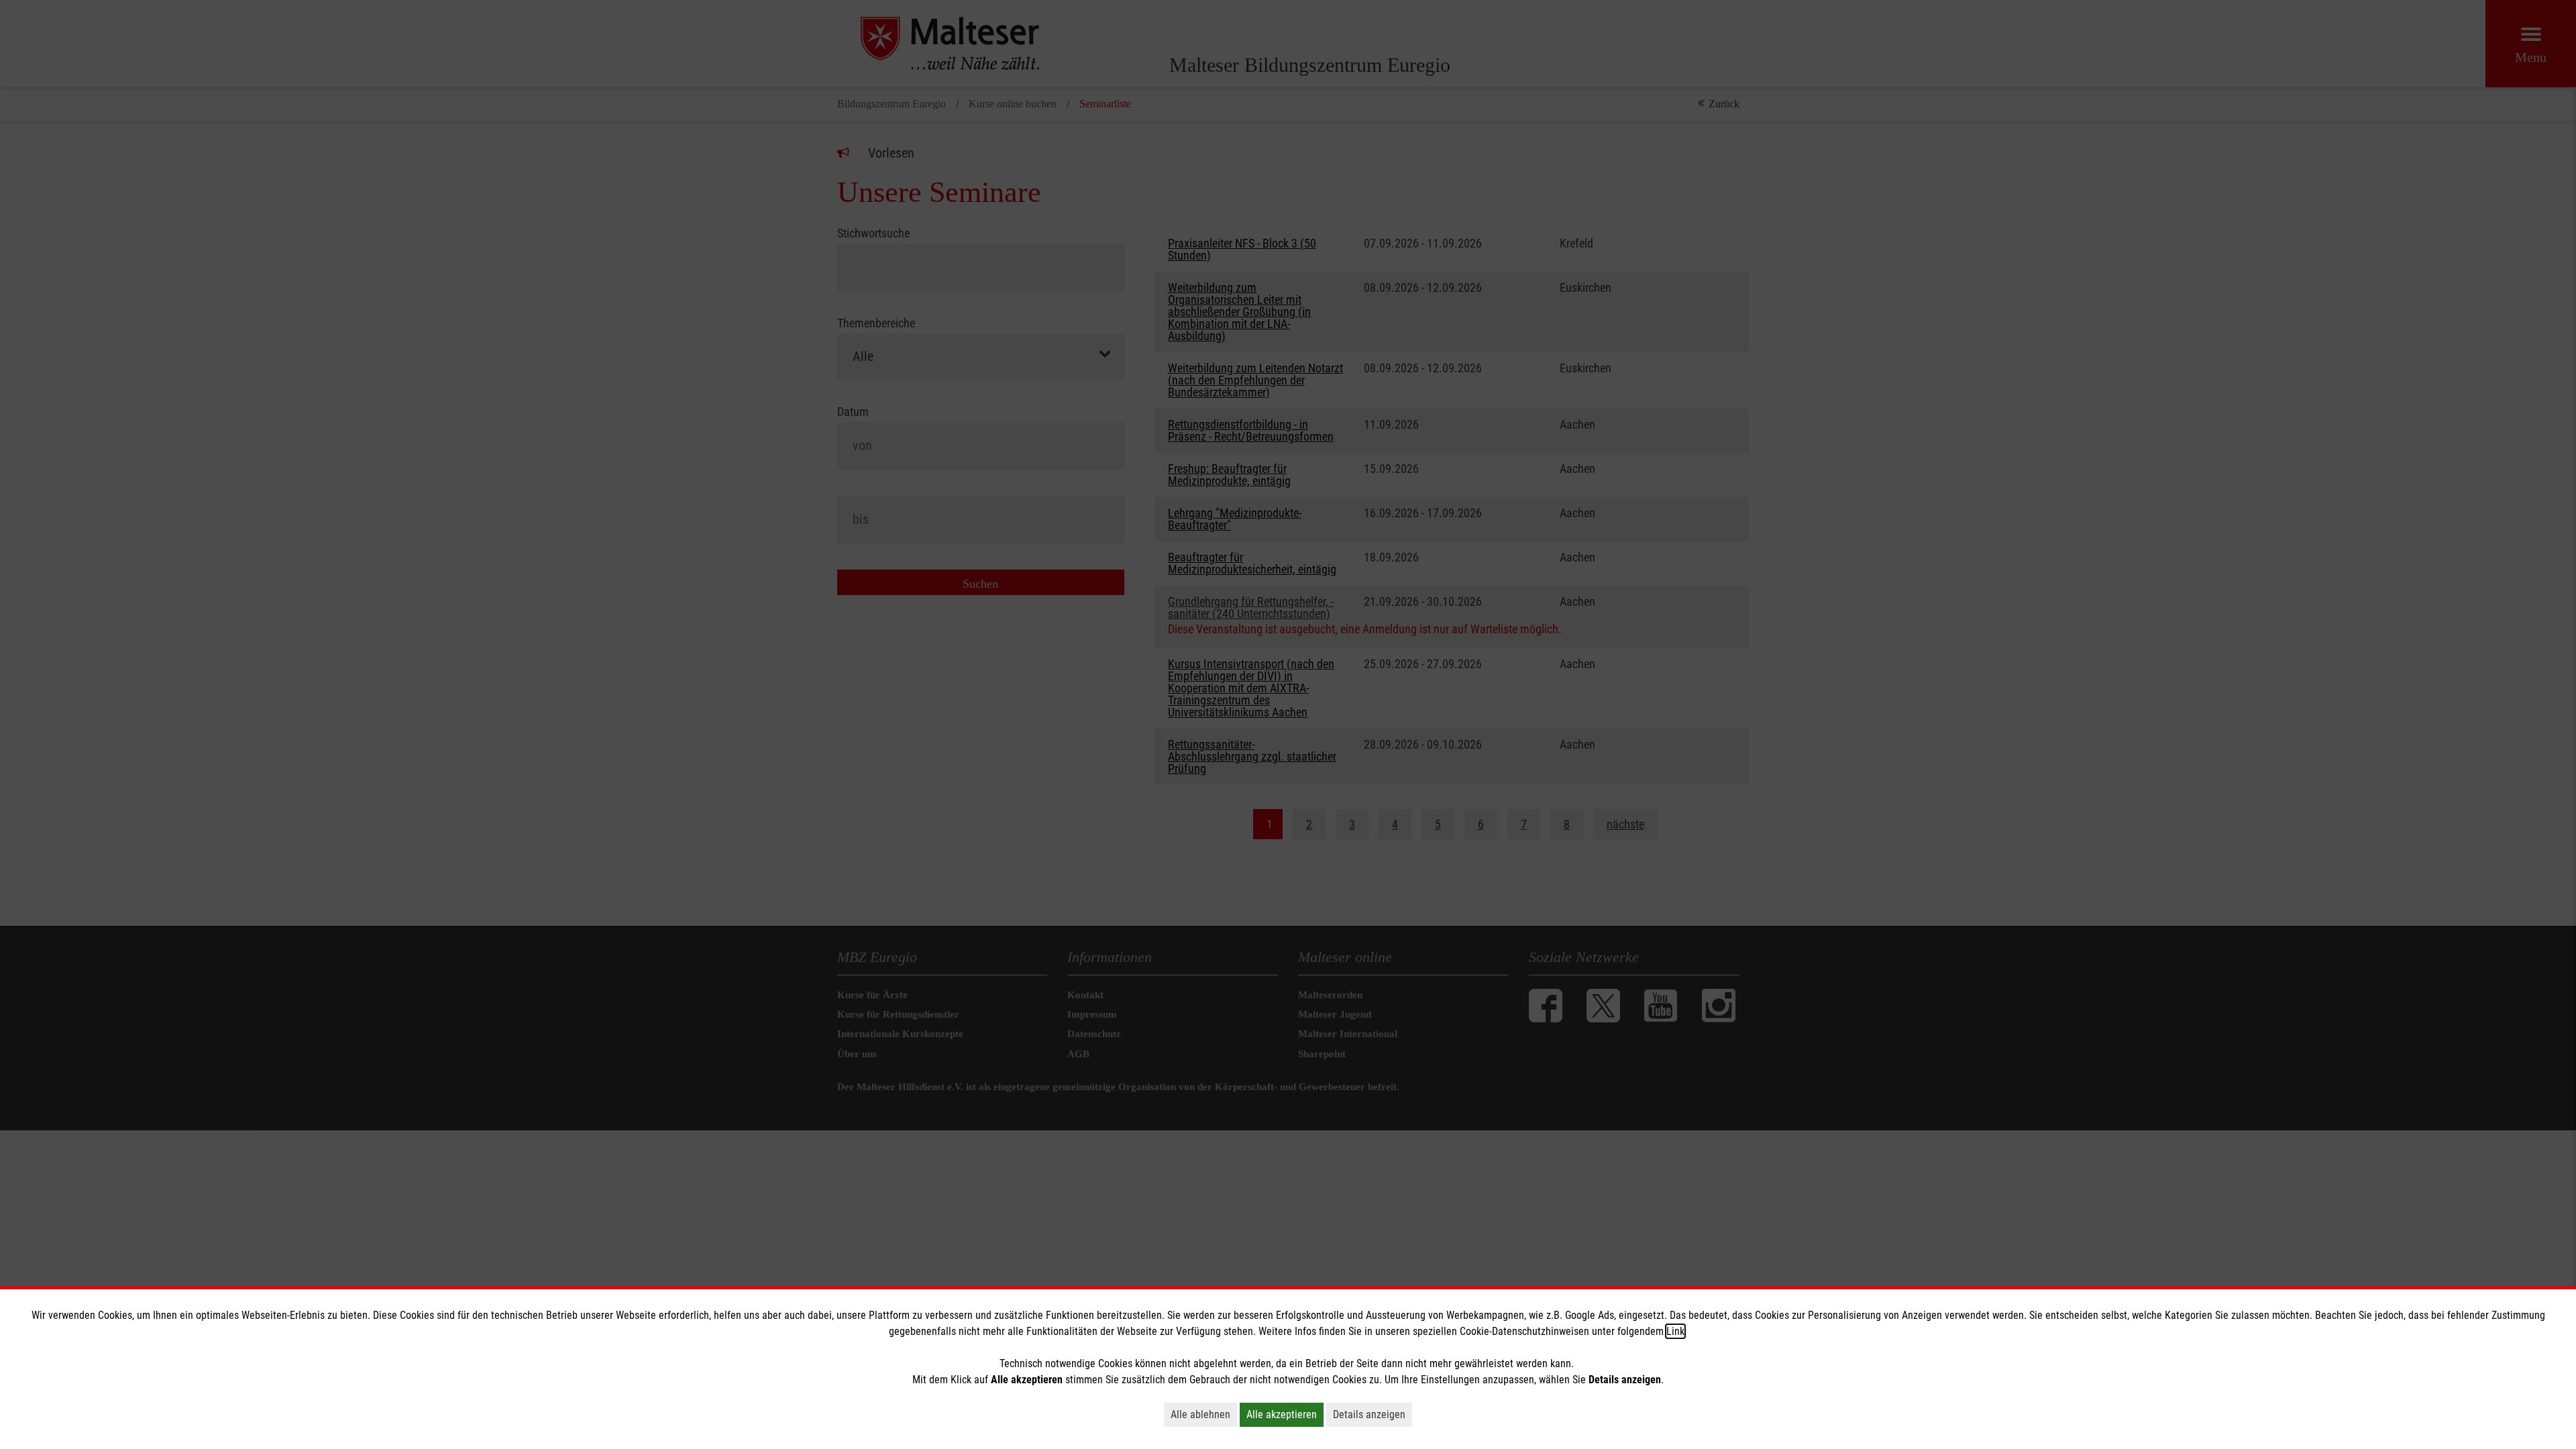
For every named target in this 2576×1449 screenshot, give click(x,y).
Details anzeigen (1369, 1414)
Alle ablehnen (1200, 1414)
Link (1675, 1331)
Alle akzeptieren (1282, 1414)
